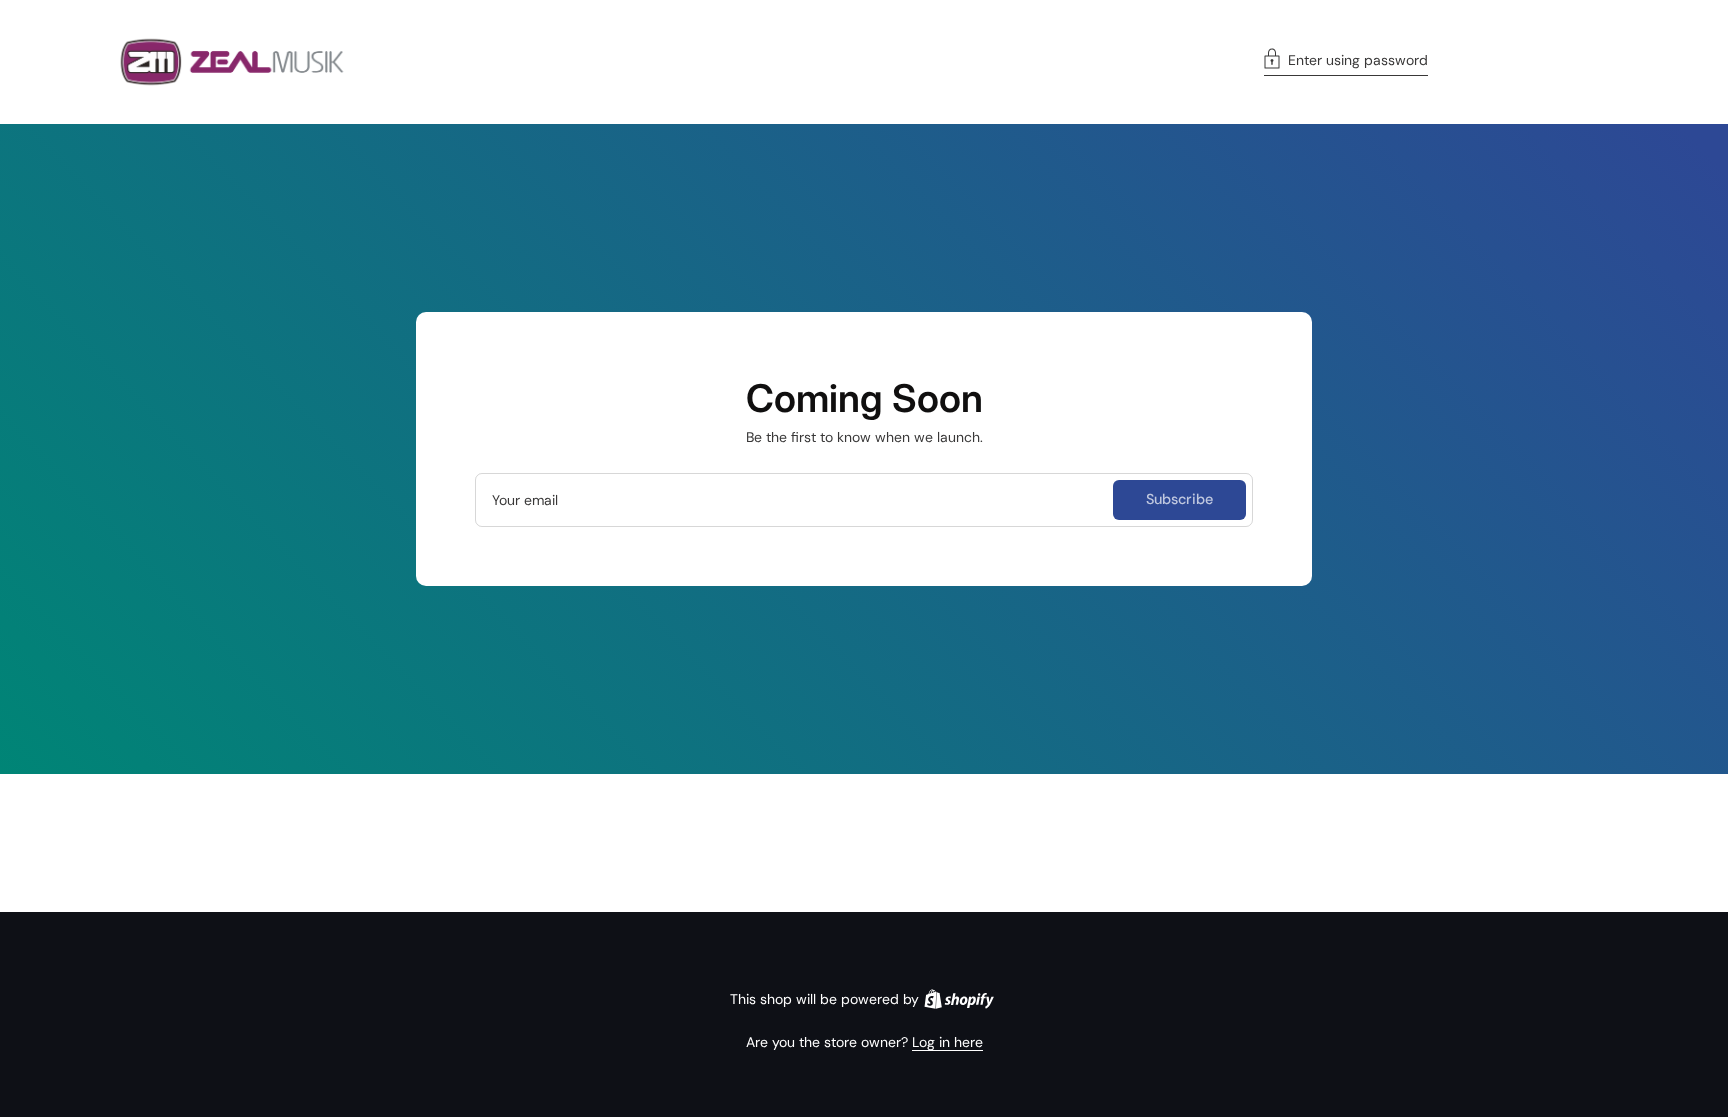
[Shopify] (959, 999)
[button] (1346, 62)
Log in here (947, 1042)
